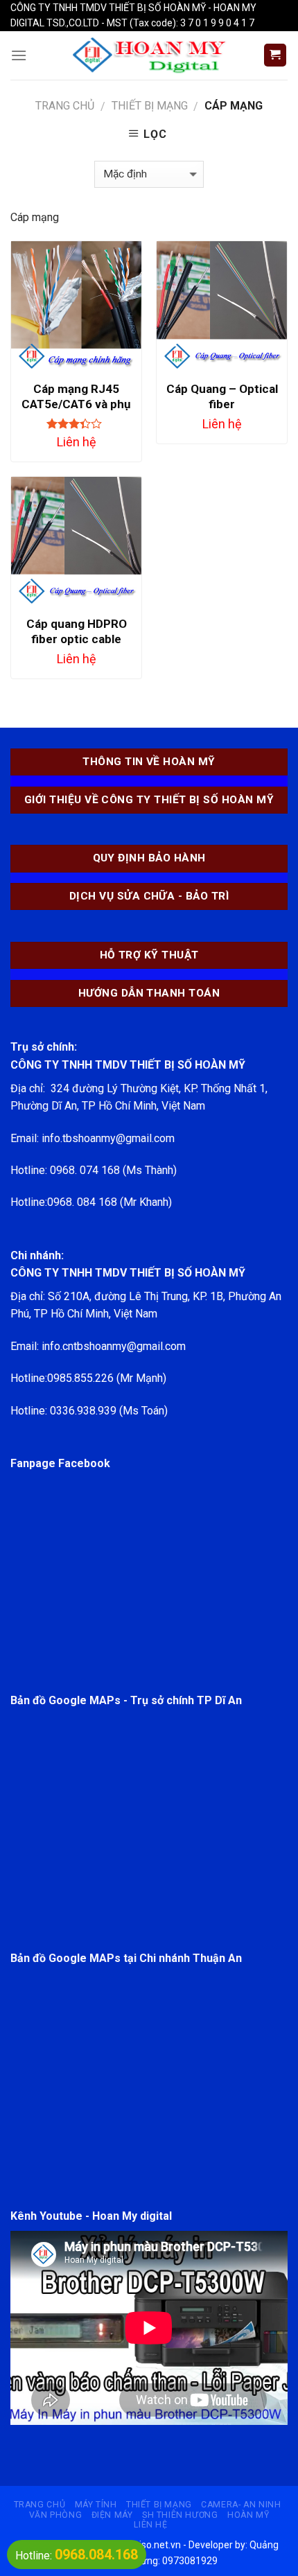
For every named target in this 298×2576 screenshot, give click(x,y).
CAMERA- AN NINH (241, 2505)
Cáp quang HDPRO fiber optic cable (77, 631)
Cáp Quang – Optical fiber (222, 396)
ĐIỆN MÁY (112, 2515)
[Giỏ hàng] (275, 55)
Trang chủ (65, 106)
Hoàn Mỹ (248, 2515)
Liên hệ (150, 2525)
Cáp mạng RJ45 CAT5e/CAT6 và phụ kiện (76, 404)
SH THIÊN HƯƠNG (180, 2515)
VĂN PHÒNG (56, 2515)
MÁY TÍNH (96, 2505)
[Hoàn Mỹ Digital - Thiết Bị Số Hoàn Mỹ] (149, 55)
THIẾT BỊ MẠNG (150, 106)
